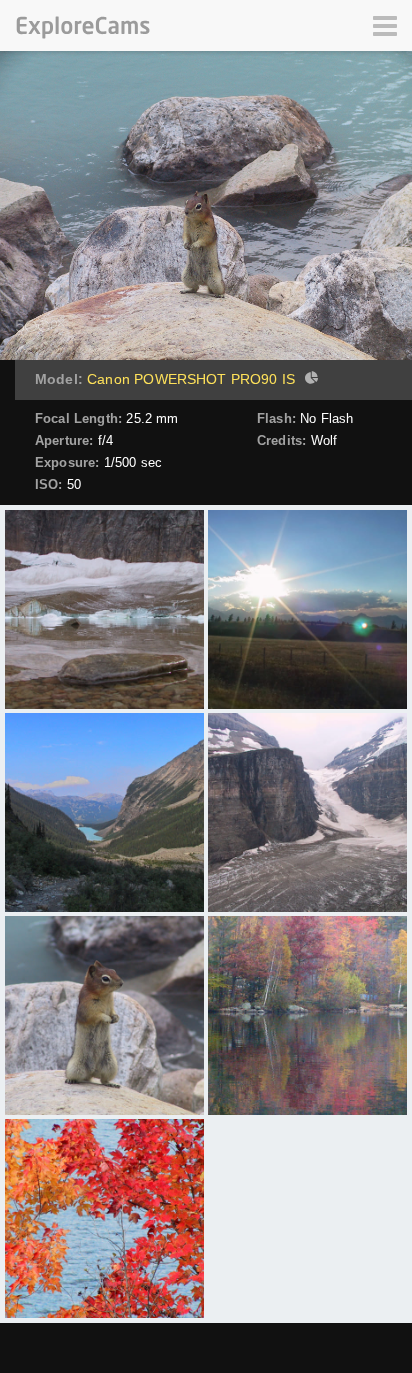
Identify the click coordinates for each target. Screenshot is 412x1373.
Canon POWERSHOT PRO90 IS (191, 379)
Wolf (324, 440)
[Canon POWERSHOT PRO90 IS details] (309, 380)
